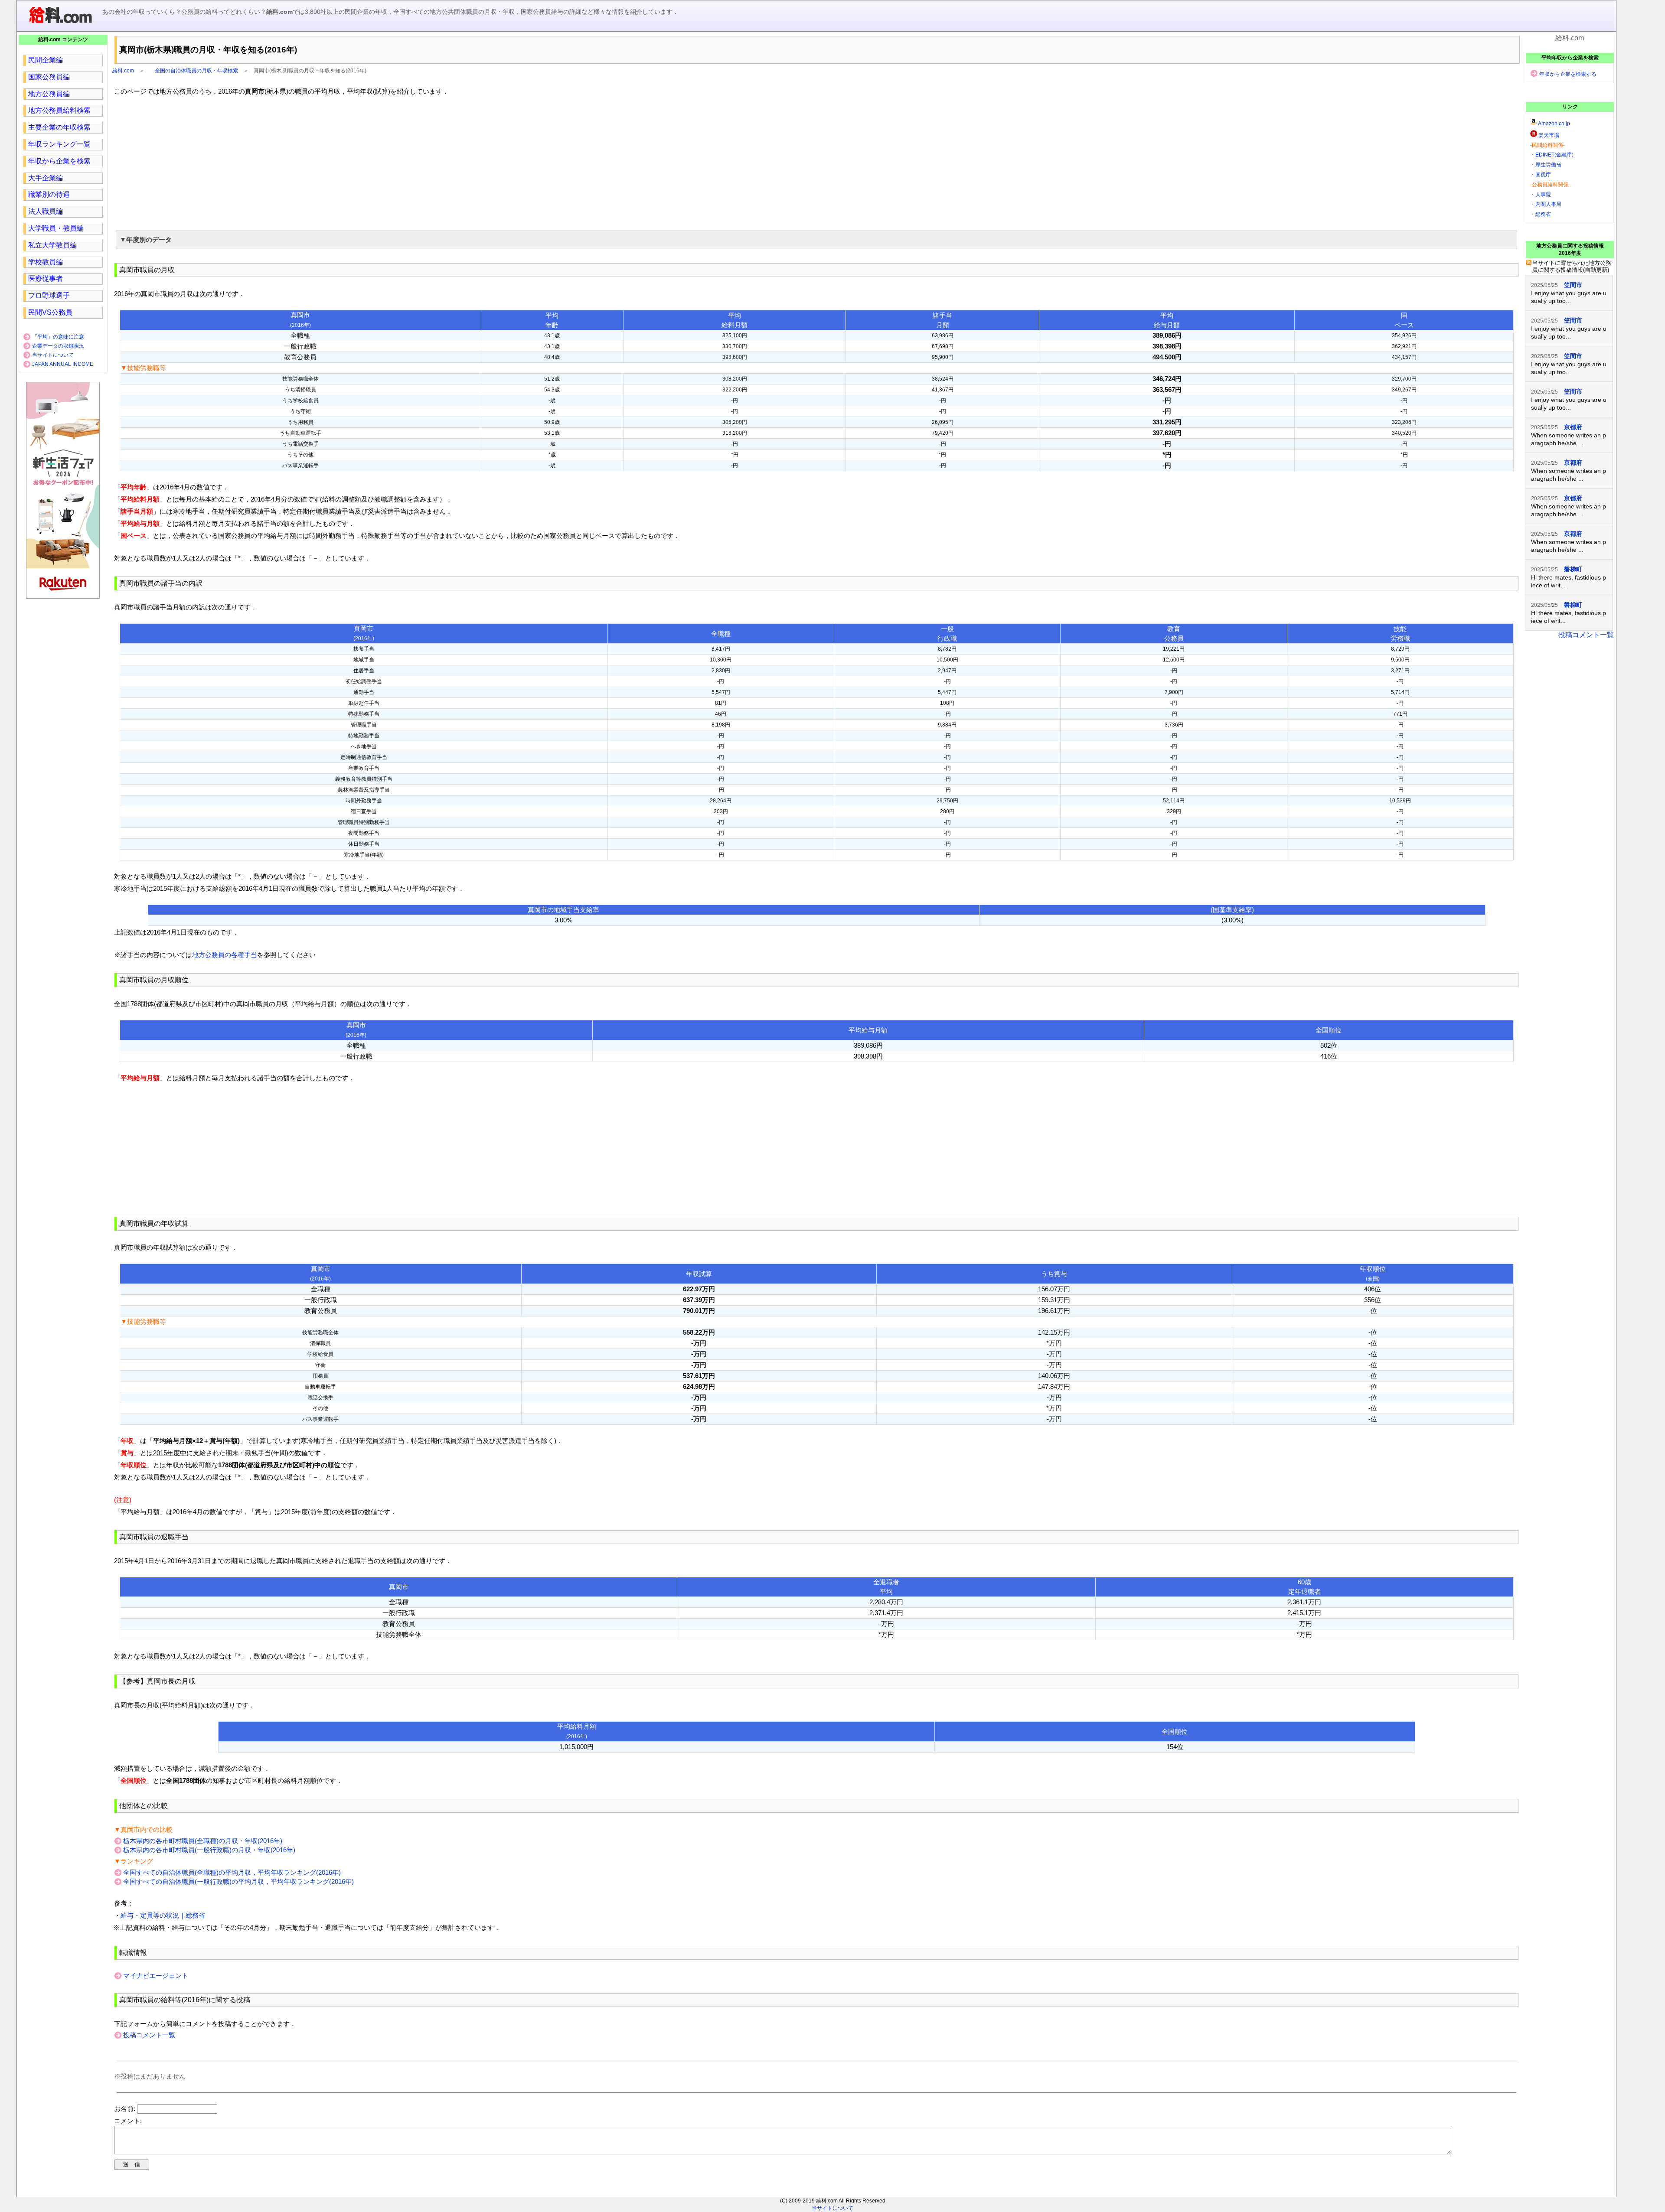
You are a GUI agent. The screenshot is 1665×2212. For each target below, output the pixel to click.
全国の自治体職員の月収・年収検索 (196, 71)
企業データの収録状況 (58, 346)
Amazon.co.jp (1554, 124)
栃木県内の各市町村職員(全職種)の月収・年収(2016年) (203, 1841)
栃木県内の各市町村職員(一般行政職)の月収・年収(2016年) (209, 1850)
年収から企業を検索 (59, 161)
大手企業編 (46, 178)
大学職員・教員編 (56, 228)
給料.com (123, 71)
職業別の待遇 (49, 194)
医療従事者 (46, 279)
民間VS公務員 (50, 312)
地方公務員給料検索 (59, 110)
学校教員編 (46, 262)
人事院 (1543, 195)
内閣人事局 (1548, 204)
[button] (816, 240)
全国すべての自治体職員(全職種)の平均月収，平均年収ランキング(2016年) (232, 1872)
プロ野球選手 (49, 295)
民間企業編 (46, 60)
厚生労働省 (1548, 165)
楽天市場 (1549, 135)
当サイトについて (53, 355)
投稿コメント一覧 (149, 2035)
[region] (816, 162)
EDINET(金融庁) (1554, 155)
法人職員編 (46, 211)
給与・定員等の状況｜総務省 (163, 1915)
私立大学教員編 (52, 245)
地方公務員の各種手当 (225, 955)
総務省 (1543, 214)
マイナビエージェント (156, 1976)
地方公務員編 (49, 94)
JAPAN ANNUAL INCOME (63, 364)
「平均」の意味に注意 (58, 337)
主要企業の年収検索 (59, 127)
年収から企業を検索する (1568, 74)
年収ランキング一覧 (59, 144)
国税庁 (1543, 175)
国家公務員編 (49, 77)
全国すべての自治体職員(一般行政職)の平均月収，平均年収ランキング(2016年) (238, 1881)
